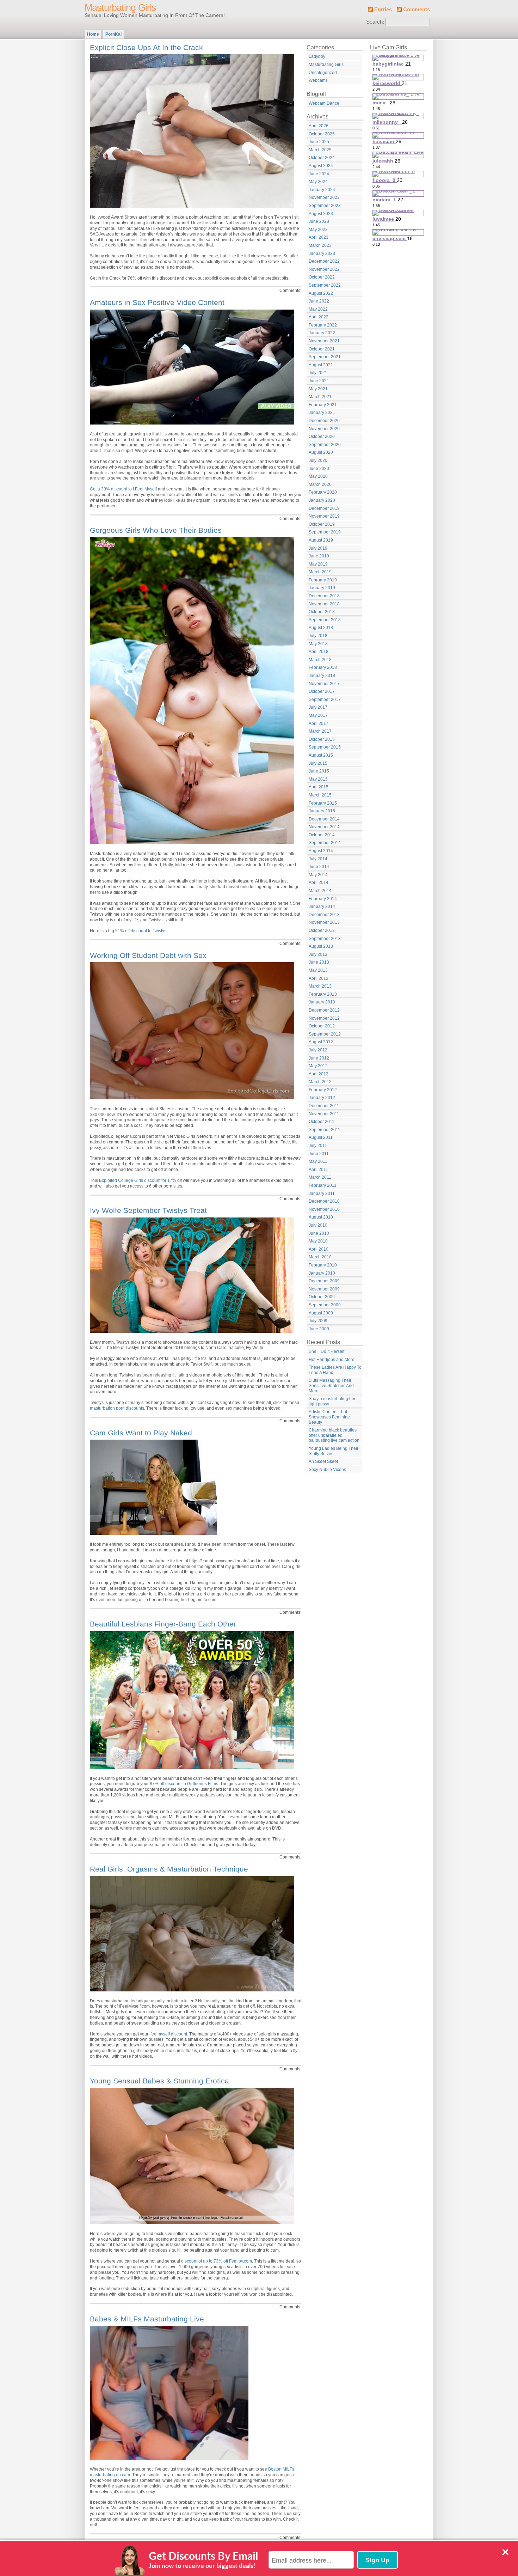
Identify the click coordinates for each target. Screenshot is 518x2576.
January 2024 (322, 190)
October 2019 (322, 524)
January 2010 (322, 1273)
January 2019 (322, 588)
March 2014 (320, 891)
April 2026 (319, 126)
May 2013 (318, 970)
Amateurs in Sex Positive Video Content (157, 302)
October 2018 (322, 612)
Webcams (318, 80)
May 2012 (318, 1066)
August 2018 (321, 628)
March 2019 (320, 572)
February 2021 (323, 405)
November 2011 (324, 1114)
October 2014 (322, 835)
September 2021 (325, 357)
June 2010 (319, 1233)
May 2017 (318, 715)
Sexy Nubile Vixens (327, 1470)
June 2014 (319, 867)
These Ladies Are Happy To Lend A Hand (335, 1370)
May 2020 (318, 476)
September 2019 (325, 532)
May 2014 (318, 875)
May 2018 (318, 644)
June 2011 (319, 1154)
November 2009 (324, 1289)
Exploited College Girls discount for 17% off (140, 1180)
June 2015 (319, 771)
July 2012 (318, 1050)
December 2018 (324, 596)
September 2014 (325, 843)
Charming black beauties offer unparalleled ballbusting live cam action (334, 1435)
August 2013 (321, 946)
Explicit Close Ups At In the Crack (146, 47)
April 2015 (319, 787)
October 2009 (322, 1297)
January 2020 (322, 500)
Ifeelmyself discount (168, 2034)
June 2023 (319, 221)
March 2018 (320, 660)
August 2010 (321, 1217)
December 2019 (324, 508)
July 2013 (318, 954)
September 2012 (325, 1034)
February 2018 (323, 667)
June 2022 (319, 301)
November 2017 (324, 684)
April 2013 (319, 978)
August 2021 (321, 365)
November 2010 (324, 1209)
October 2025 (322, 134)
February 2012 (323, 1090)
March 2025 (320, 150)
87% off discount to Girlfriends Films (184, 1784)
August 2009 (321, 1313)
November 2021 (324, 341)
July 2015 (318, 763)
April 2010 (319, 1249)
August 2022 (321, 293)
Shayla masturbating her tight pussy (332, 1401)
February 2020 (323, 492)
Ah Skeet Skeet (323, 1461)
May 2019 (318, 564)
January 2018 (322, 676)
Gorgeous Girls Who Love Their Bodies (156, 530)
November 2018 (324, 604)
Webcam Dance (324, 103)
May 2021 (318, 389)
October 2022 (322, 277)
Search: (375, 22)
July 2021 (318, 373)
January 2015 (322, 811)
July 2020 (318, 460)
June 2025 (319, 142)
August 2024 (321, 166)
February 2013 (323, 994)
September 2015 (325, 747)
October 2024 (322, 158)
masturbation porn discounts (117, 1408)
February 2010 (323, 1265)
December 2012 (324, 1010)
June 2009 (319, 1329)
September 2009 (325, 1305)
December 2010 (324, 1201)
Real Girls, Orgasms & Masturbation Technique (169, 1869)
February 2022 (323, 325)
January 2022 (322, 333)
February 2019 (323, 580)
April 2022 (319, 317)
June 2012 (319, 1058)
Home (93, 34)
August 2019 (321, 540)
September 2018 (325, 620)
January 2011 (322, 1194)
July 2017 (318, 707)
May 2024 (318, 182)
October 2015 (322, 739)
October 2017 (322, 691)
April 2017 (319, 724)
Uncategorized (323, 73)
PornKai (113, 34)
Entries (383, 10)
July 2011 (318, 1146)
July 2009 (318, 1321)
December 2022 (324, 261)
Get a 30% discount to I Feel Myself (123, 489)
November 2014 (324, 827)
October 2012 (322, 1026)
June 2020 (319, 469)
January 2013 (322, 1002)
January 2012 (322, 1098)
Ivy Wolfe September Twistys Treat (148, 1210)
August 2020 (321, 452)
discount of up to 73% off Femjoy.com (217, 2261)
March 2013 (320, 986)
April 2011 (318, 1170)
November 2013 (324, 922)
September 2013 (325, 939)
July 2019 (318, 548)
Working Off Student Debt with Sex (148, 955)
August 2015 (321, 755)
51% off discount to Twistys (141, 931)
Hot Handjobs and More (332, 1360)
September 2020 (325, 445)
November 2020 (324, 429)
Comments (417, 10)
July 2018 (318, 636)
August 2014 (321, 851)
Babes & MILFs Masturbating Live (147, 2319)
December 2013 (324, 915)
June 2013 (319, 962)
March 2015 (320, 795)
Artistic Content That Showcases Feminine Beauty (329, 1417)
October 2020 (322, 437)
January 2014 (322, 907)
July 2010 (318, 1225)
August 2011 (321, 1137)
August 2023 (321, 214)
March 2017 (320, 731)
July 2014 (318, 859)
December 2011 (324, 1106)
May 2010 (318, 1241)
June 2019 (319, 556)
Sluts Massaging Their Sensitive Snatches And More (331, 1385)
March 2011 (320, 1177)
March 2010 (320, 1257)
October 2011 (322, 1122)
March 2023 (320, 245)
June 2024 (319, 174)
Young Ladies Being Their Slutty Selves (334, 1451)
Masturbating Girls (120, 8)
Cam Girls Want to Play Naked (141, 1433)
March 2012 (320, 1082)
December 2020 (324, 421)
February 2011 (323, 1185)
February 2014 (323, 899)
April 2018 (319, 652)
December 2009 (324, 1281)
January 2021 (322, 413)
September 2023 (325, 206)
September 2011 (325, 1130)
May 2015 (318, 779)
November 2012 (324, 1018)
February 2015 (323, 803)
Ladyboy (317, 56)
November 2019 (324, 516)
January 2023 (322, 254)
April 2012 (319, 1074)
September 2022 (325, 285)
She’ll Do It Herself (326, 1351)
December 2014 (324, 819)
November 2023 (324, 197)
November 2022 (324, 269)
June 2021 (319, 381)
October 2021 (322, 349)
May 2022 (318, 309)
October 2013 (322, 930)
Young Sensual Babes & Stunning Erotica (159, 2081)
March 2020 (320, 484)
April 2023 (319, 237)
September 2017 (325, 700)
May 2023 (318, 230)
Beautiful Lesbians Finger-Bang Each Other (163, 1624)
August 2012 (321, 1042)
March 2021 (320, 397)
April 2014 (319, 883)
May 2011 (318, 1161)
